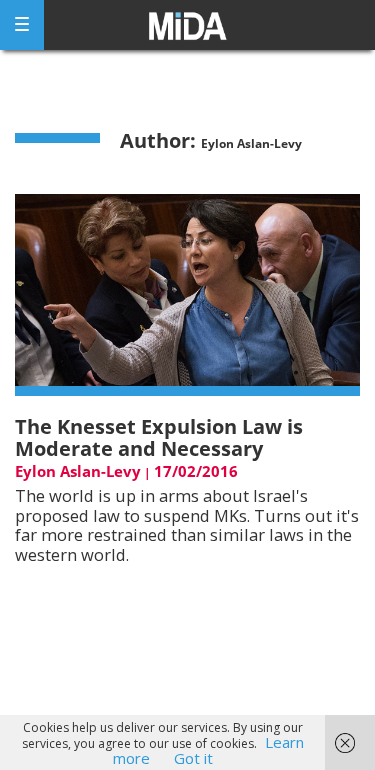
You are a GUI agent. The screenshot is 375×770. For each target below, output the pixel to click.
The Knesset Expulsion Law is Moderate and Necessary (159, 437)
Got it (193, 758)
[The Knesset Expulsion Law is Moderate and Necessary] (187, 293)
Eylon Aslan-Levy (78, 471)
